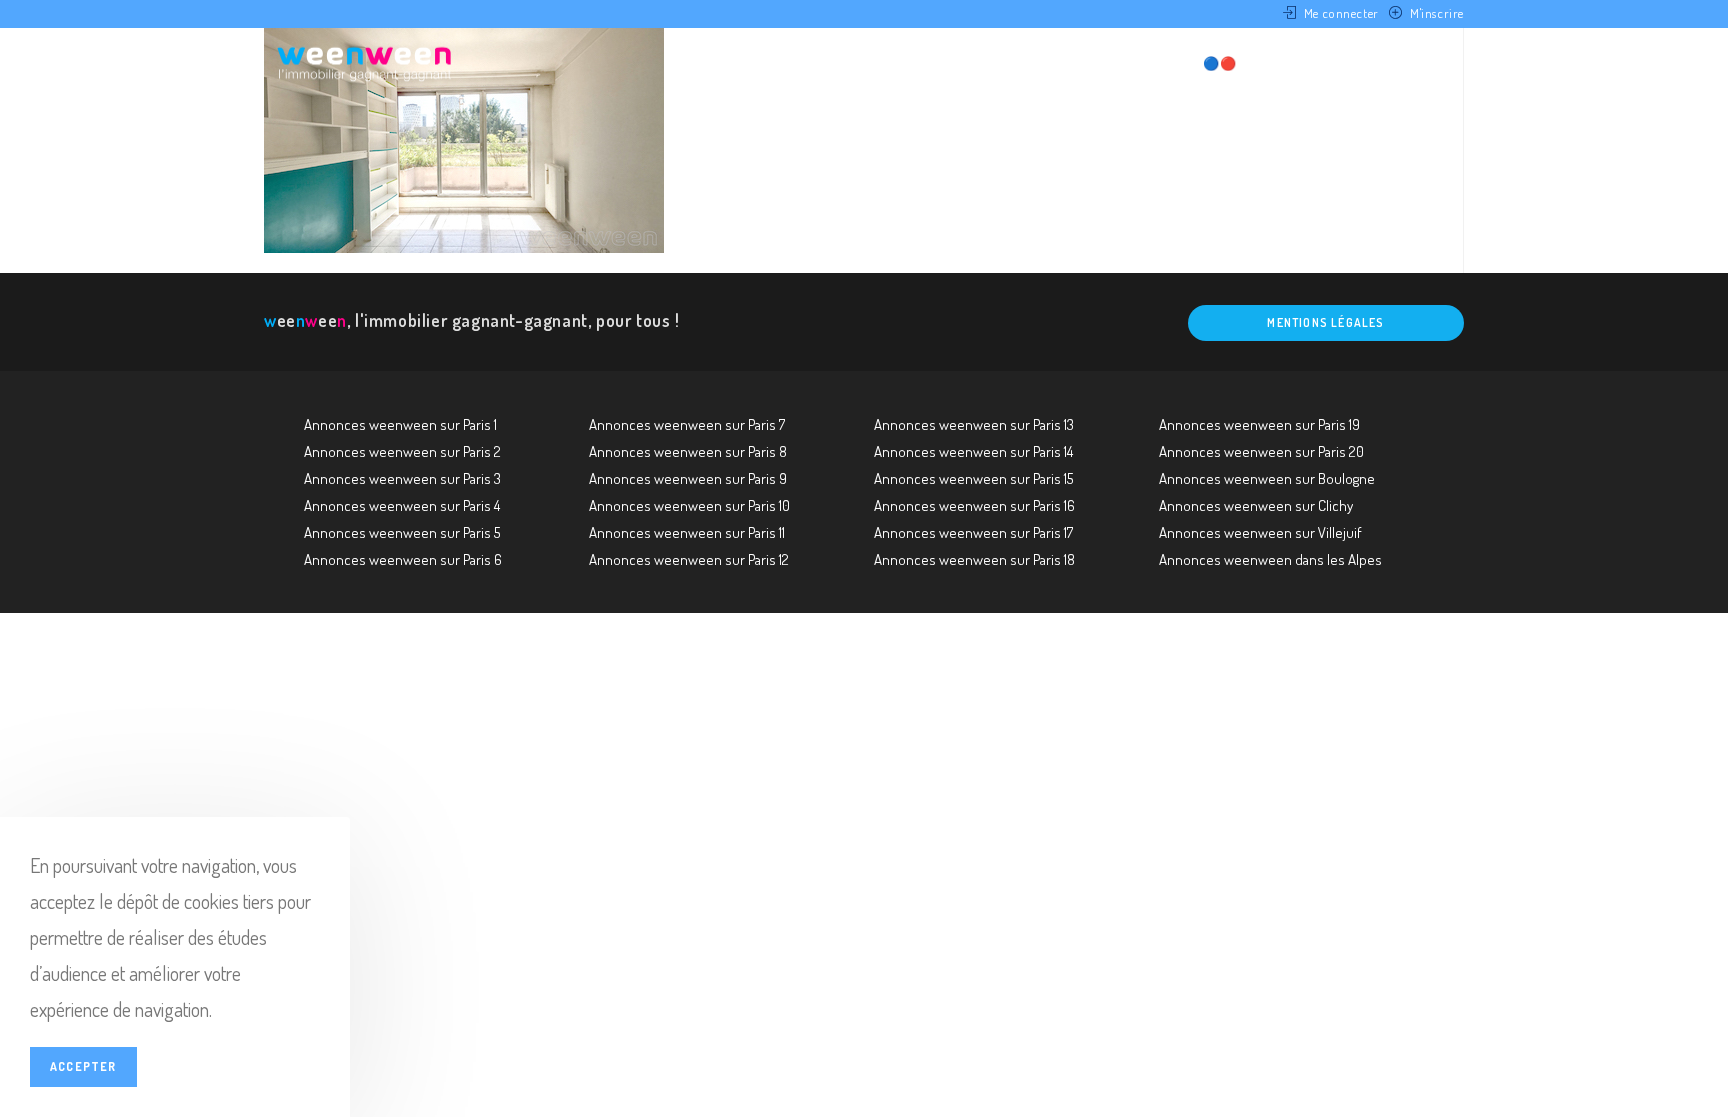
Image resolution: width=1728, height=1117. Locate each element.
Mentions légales (1325, 322)
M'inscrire (1437, 13)
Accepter (83, 1066)
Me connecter (1341, 13)
